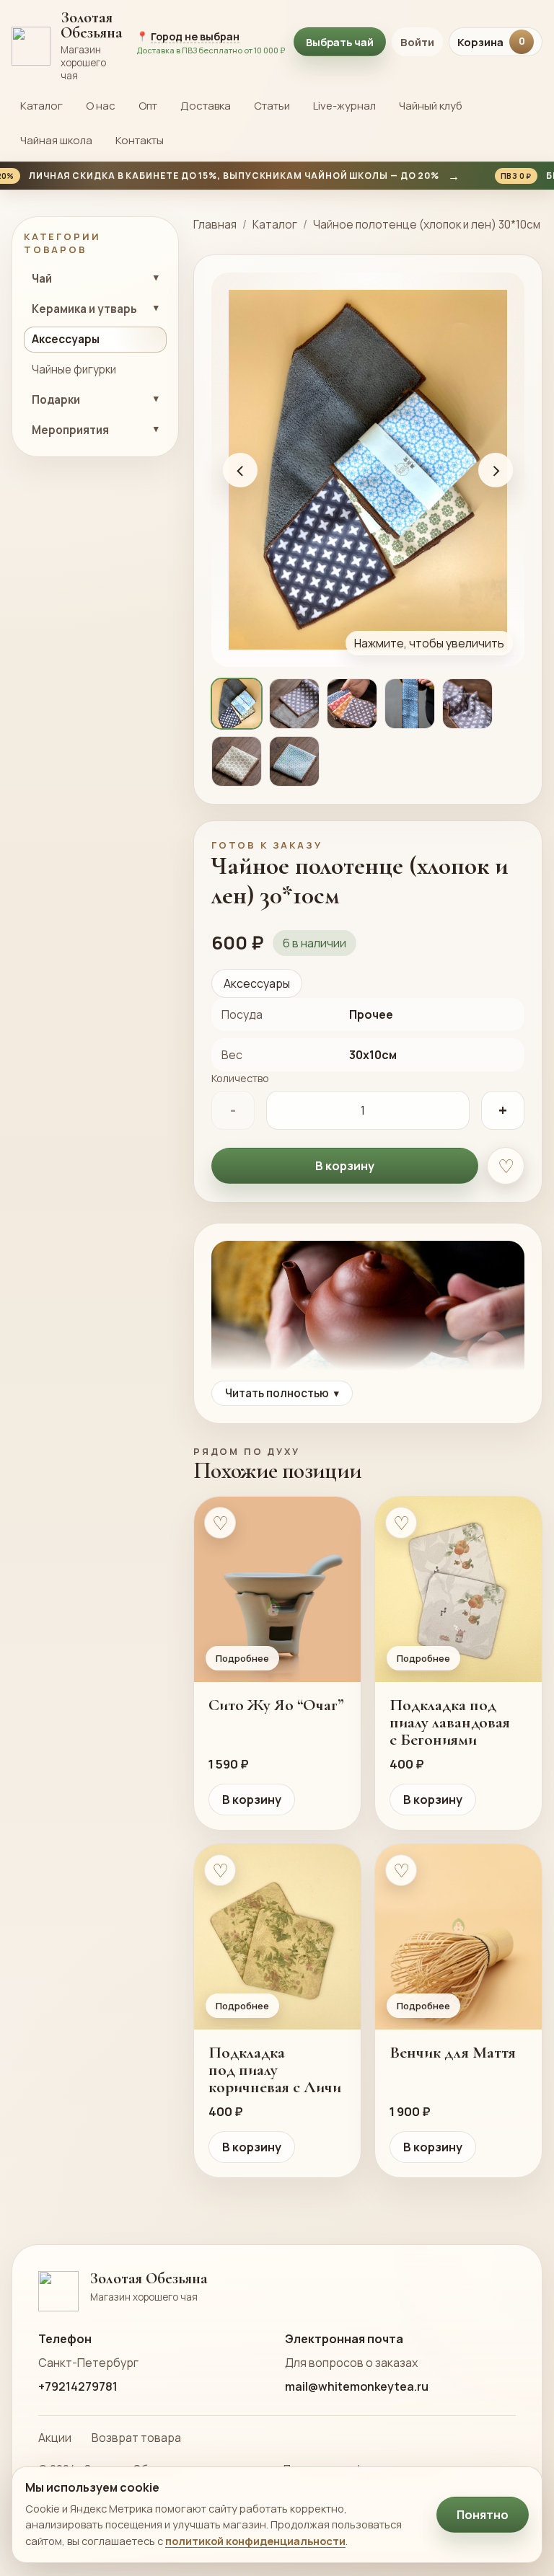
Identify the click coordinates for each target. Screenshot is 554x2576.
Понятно (483, 2515)
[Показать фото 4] (410, 704)
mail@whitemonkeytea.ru (357, 2386)
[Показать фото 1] (237, 704)
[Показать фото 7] (294, 761)
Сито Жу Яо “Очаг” (276, 1705)
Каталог (41, 106)
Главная (215, 225)
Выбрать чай (340, 42)
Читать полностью (282, 1393)
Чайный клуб (431, 106)
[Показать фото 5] (467, 704)
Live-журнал (344, 106)
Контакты (140, 140)
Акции (55, 2438)
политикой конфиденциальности (255, 2541)
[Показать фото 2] (294, 704)
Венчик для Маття (453, 2053)
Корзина (491, 42)
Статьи (272, 106)
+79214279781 (78, 2386)
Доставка (206, 106)
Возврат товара (136, 2438)
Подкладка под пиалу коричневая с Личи (275, 2070)
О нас (101, 106)
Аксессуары (257, 983)
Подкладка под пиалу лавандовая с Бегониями (450, 1722)
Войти (417, 42)
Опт (148, 106)
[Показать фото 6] (237, 761)
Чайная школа (56, 140)
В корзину (345, 1166)
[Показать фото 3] (352, 704)
